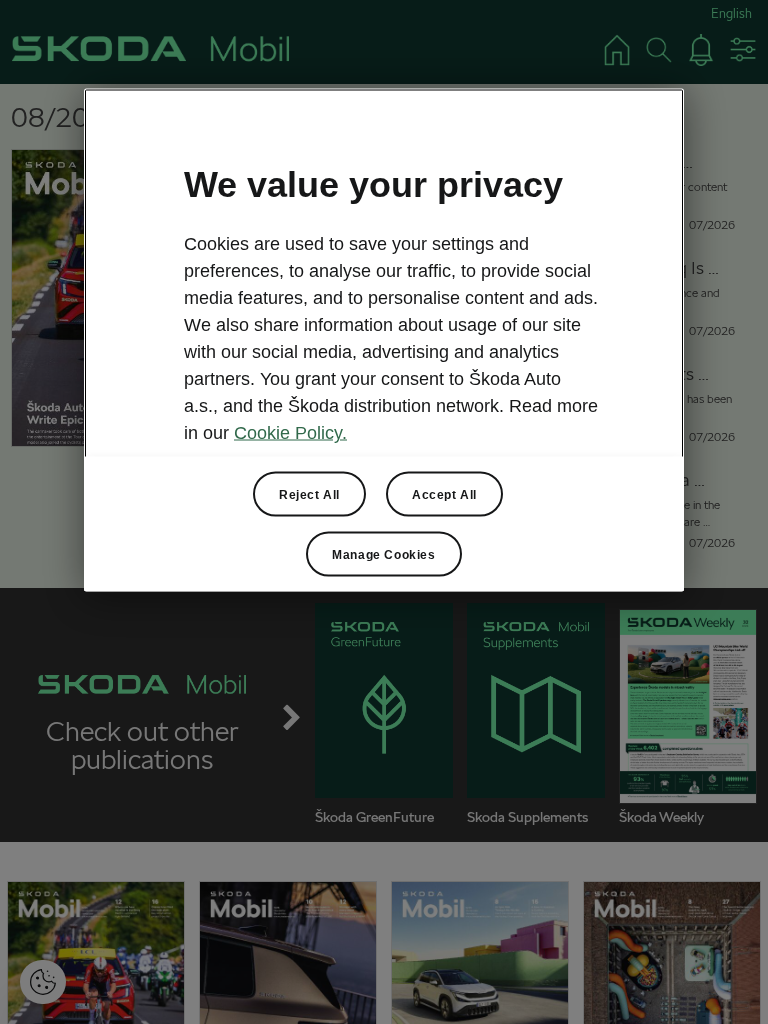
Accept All (444, 494)
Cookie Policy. (290, 433)
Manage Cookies (383, 554)
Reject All (309, 494)
